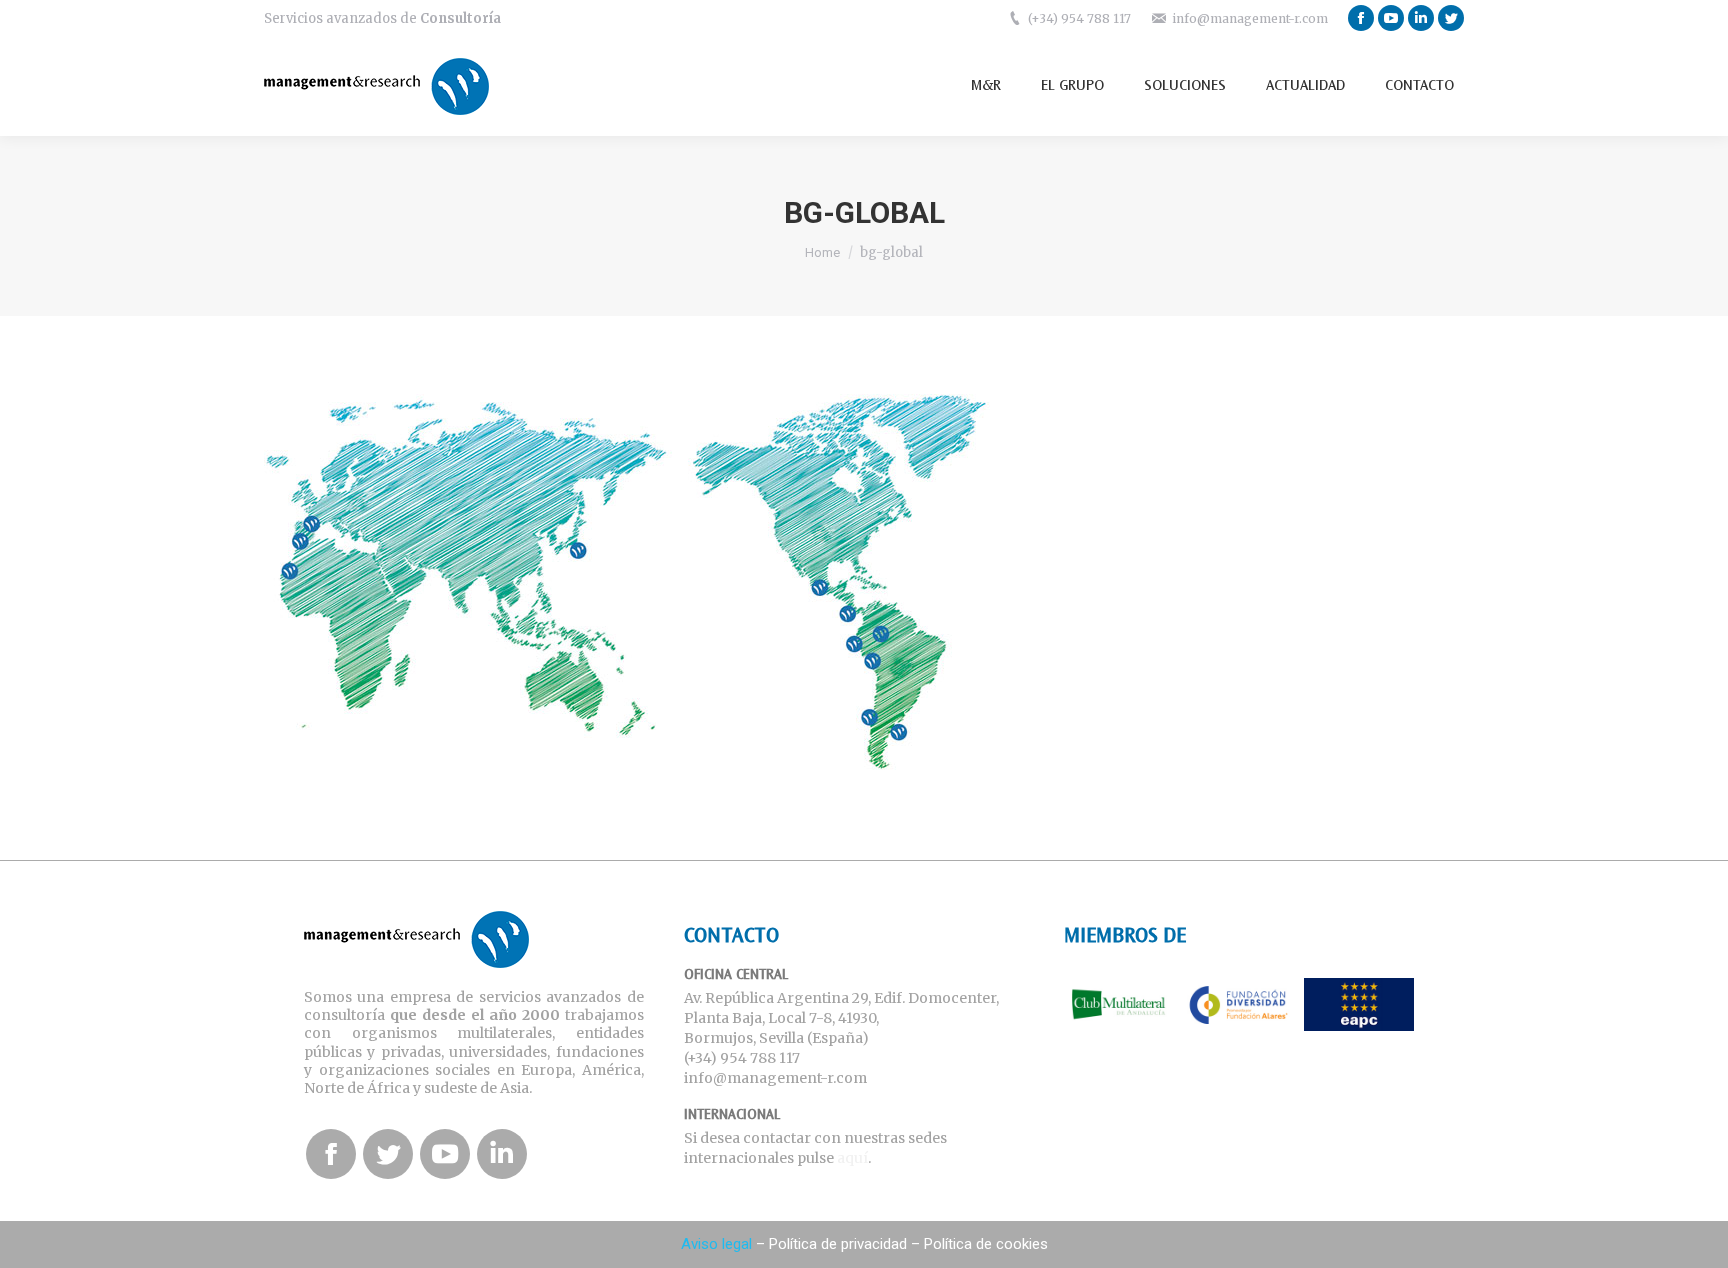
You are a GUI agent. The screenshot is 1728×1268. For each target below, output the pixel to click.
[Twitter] (1451, 18)
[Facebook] (1361, 18)
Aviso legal (716, 1244)
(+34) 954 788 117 (1079, 18)
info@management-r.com (1250, 18)
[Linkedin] (1421, 18)
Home (822, 252)
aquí (852, 1158)
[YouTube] (1391, 18)
